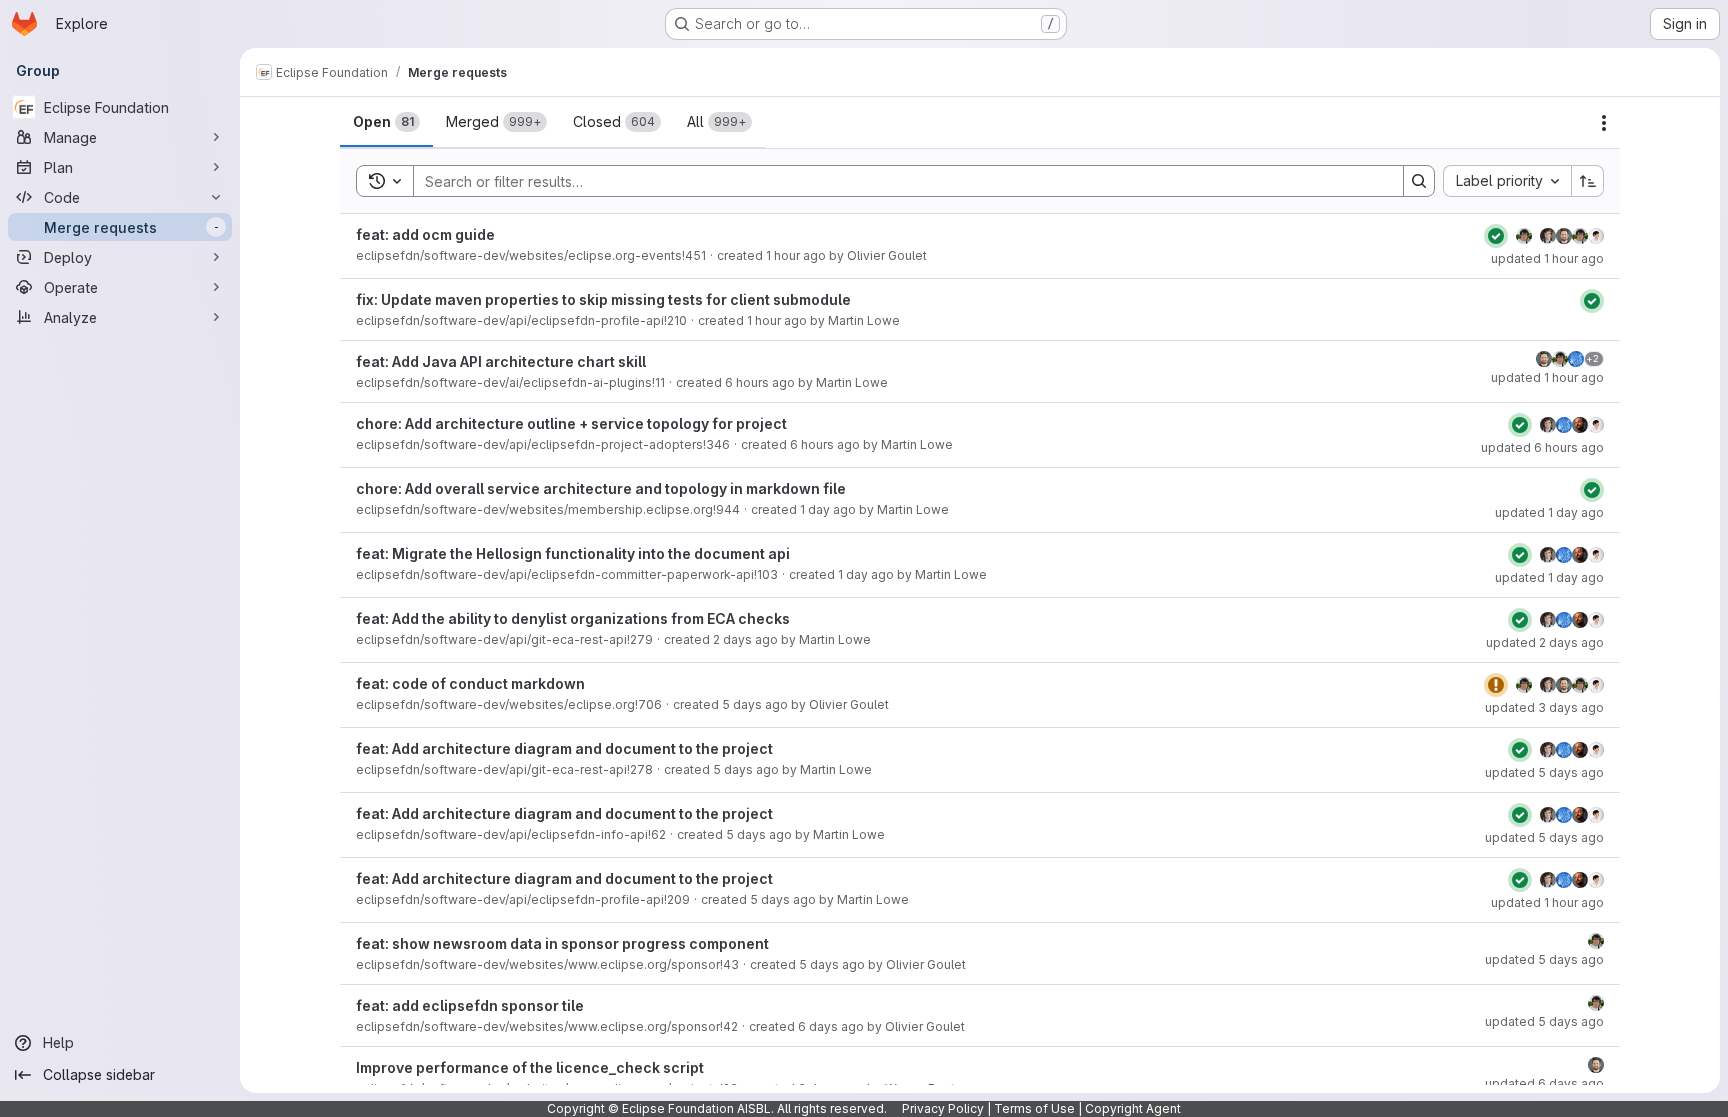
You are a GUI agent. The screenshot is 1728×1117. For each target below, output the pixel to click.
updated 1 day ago (1549, 512)
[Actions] (1604, 123)
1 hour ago (796, 255)
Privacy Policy (943, 1108)
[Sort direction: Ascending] (1588, 181)
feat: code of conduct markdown (470, 683)
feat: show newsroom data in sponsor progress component (562, 943)
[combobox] (1507, 181)
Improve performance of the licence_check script (530, 1067)
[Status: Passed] (1496, 236)
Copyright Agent (1133, 1108)
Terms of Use (1034, 1108)
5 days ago (755, 704)
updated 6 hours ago (1542, 447)
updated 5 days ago (1544, 772)
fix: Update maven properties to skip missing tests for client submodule (603, 299)
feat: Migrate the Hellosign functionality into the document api (573, 553)
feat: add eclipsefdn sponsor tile (470, 1005)
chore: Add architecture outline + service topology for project (571, 423)
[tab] (386, 122)
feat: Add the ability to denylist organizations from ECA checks (573, 618)
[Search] (1419, 181)
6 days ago (831, 1026)
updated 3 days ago (1544, 707)
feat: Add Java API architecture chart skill (501, 361)
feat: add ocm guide (425, 234)
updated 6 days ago (1544, 1083)
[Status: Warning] (1496, 685)
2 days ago (745, 639)
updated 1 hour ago (1547, 258)
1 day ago (828, 509)
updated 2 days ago (1545, 642)
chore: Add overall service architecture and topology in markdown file (601, 488)
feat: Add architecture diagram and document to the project (564, 748)
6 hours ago (760, 382)
